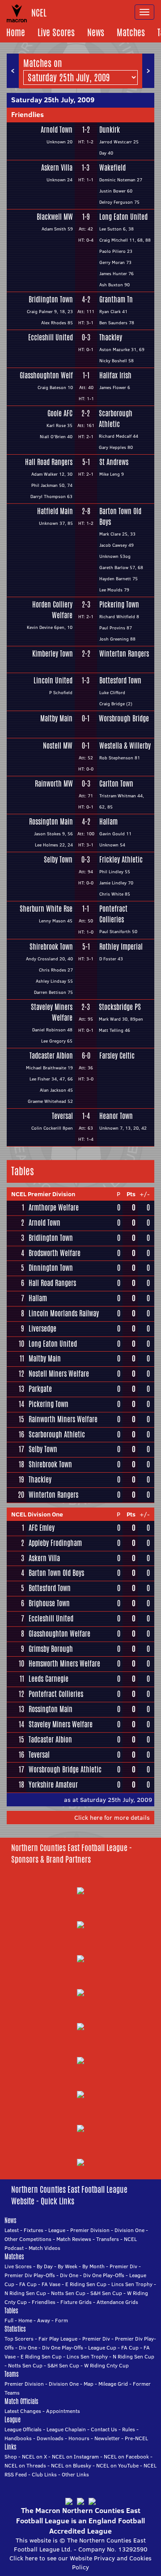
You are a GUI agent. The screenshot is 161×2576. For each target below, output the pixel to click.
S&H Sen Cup (106, 2293)
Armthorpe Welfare (54, 1208)
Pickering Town (119, 605)
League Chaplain (66, 2429)
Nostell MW (58, 746)
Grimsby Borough (51, 1649)
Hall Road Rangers (49, 462)
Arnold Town (57, 130)
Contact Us (104, 2429)
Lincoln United (53, 681)
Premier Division (90, 2230)
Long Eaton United (123, 217)
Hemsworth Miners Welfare (64, 1664)
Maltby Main (56, 718)
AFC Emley (42, 1528)
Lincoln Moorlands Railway (64, 1313)
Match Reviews (74, 2239)
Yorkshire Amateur (53, 1785)
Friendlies (28, 114)
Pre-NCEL (136, 2438)
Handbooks (18, 2438)
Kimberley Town (52, 654)
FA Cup (28, 2284)
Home (16, 32)
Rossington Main (51, 822)
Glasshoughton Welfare (59, 1634)
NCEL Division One (37, 1514)
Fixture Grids (76, 2302)
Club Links (44, 2474)
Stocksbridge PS (120, 1007)
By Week (68, 2266)
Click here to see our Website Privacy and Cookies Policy (80, 2563)
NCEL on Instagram (75, 2457)
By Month (93, 2266)
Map (89, 2384)
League (57, 2230)
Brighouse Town (49, 1603)
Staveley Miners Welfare (52, 1012)
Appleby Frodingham (55, 1543)
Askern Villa (57, 168)
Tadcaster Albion (51, 1056)
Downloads (50, 2438)
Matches (131, 32)
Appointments (63, 2411)
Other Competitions (28, 2239)
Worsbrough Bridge (124, 718)
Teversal (62, 1116)
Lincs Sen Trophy (132, 2284)
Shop (11, 2457)
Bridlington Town (51, 299)
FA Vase (51, 2284)
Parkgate (40, 1389)
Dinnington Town (51, 1268)
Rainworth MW (54, 784)
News (96, 32)
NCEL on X (34, 2457)
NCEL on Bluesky (71, 2465)
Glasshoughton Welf (46, 375)
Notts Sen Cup (68, 2293)
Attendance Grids (117, 2302)
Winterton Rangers (124, 654)
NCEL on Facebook (126, 2457)
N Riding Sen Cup (25, 2293)
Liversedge (42, 1329)
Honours (79, 2438)
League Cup (102, 2348)
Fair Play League (58, 2339)
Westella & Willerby (125, 746)
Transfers (108, 2239)
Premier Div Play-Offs (30, 2275)
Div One (69, 2275)
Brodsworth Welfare (55, 1253)
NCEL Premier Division (43, 1194)
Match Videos (44, 2248)
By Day (45, 2266)
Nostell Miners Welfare (59, 1374)
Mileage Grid (113, 2384)
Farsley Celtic (117, 1056)
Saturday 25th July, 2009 (53, 100)
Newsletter (107, 2438)
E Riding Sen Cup (86, 2284)
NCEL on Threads (25, 2465)
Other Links (75, 2474)
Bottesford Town (120, 681)
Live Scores (56, 32)
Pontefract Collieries (113, 914)
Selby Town (58, 860)
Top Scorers (19, 2339)
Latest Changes (23, 2411)
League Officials (23, 2429)
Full (9, 2320)
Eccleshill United (50, 337)
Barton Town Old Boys (120, 517)
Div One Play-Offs (104, 2275)
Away (44, 2320)
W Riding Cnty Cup (106, 2365)
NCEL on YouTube (117, 2465)
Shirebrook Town (51, 947)
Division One (129, 2230)
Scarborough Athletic (116, 419)
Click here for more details (112, 1818)
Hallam (108, 822)
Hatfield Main (55, 511)
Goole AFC (60, 413)
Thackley (111, 337)
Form (61, 2320)
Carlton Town (116, 784)
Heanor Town (116, 1116)
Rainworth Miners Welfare (63, 1419)
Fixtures (34, 2230)
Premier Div (123, 2266)
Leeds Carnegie (49, 1679)
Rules (129, 2429)
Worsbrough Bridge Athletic (65, 1770)
